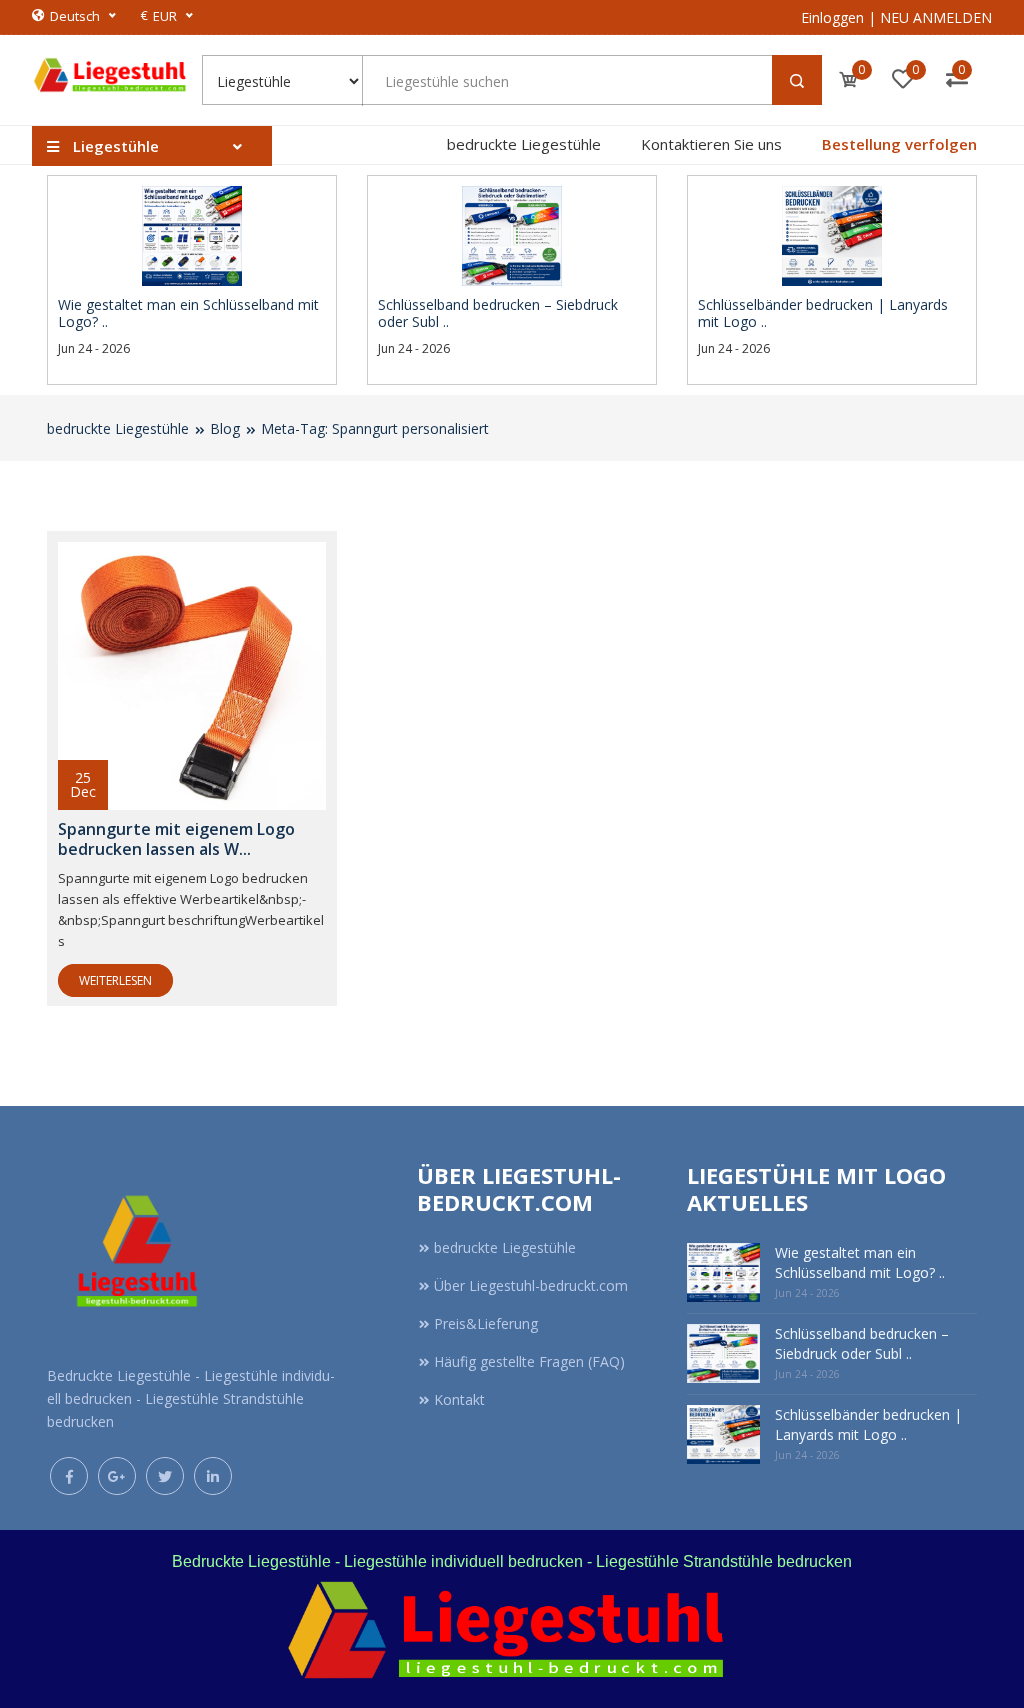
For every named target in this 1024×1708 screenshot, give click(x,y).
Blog (225, 428)
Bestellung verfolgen (899, 144)
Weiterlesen (115, 980)
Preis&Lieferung (486, 1323)
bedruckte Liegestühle (524, 144)
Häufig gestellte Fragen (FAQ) (529, 1361)
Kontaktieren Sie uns (711, 144)
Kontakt (459, 1399)
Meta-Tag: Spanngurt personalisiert (375, 428)
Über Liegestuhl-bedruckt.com (531, 1285)
